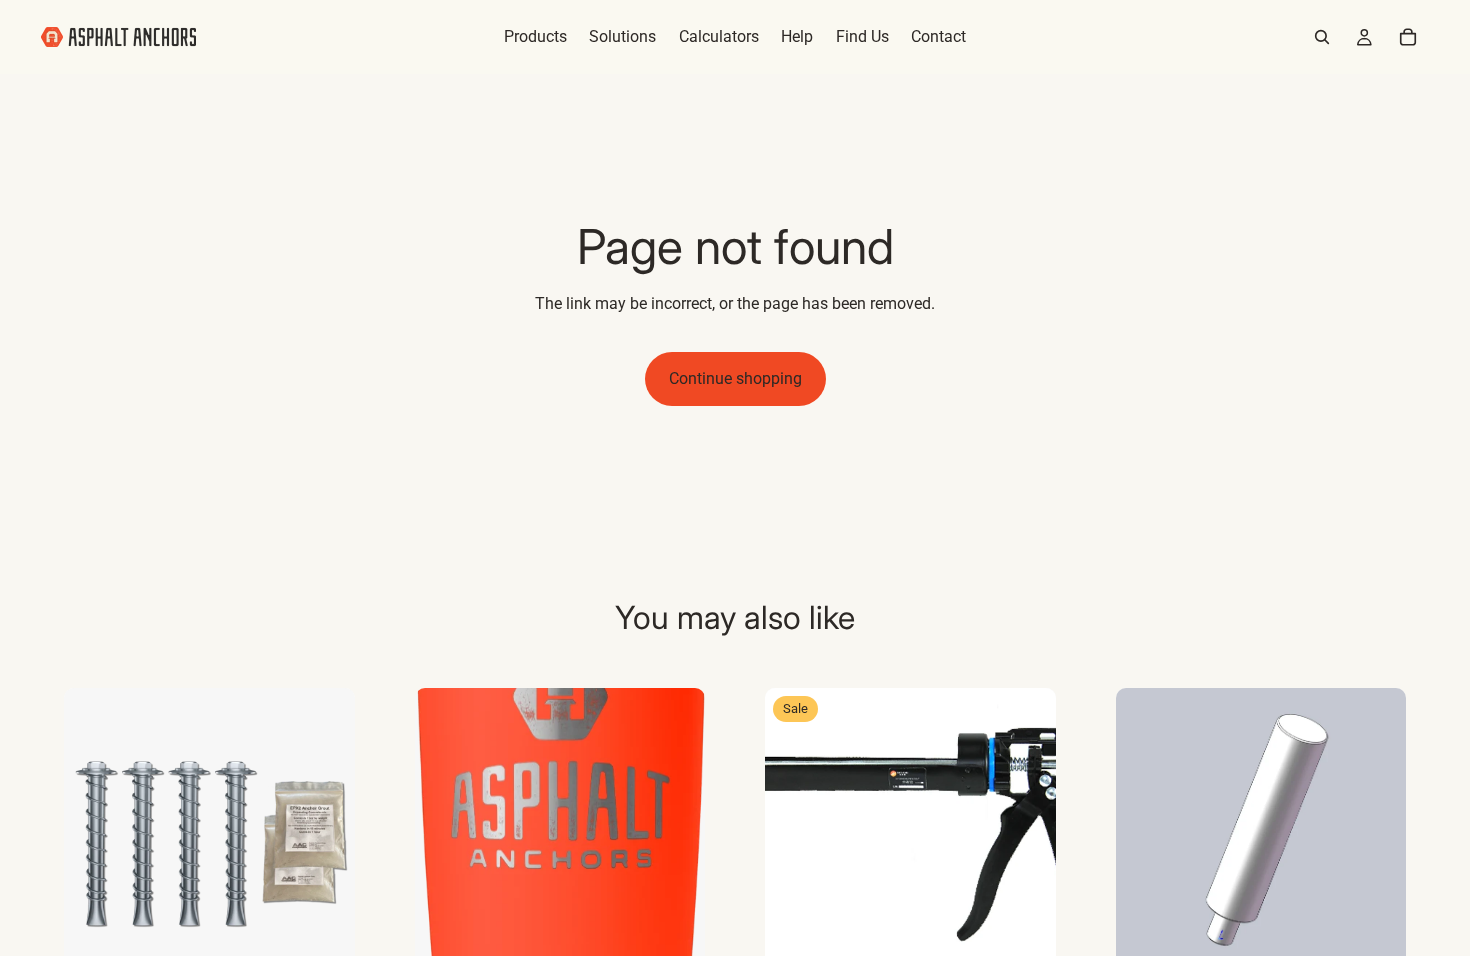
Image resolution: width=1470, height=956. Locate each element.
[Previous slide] (94, 833)
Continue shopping (735, 378)
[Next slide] (325, 833)
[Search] (1322, 37)
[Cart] (1408, 37)
